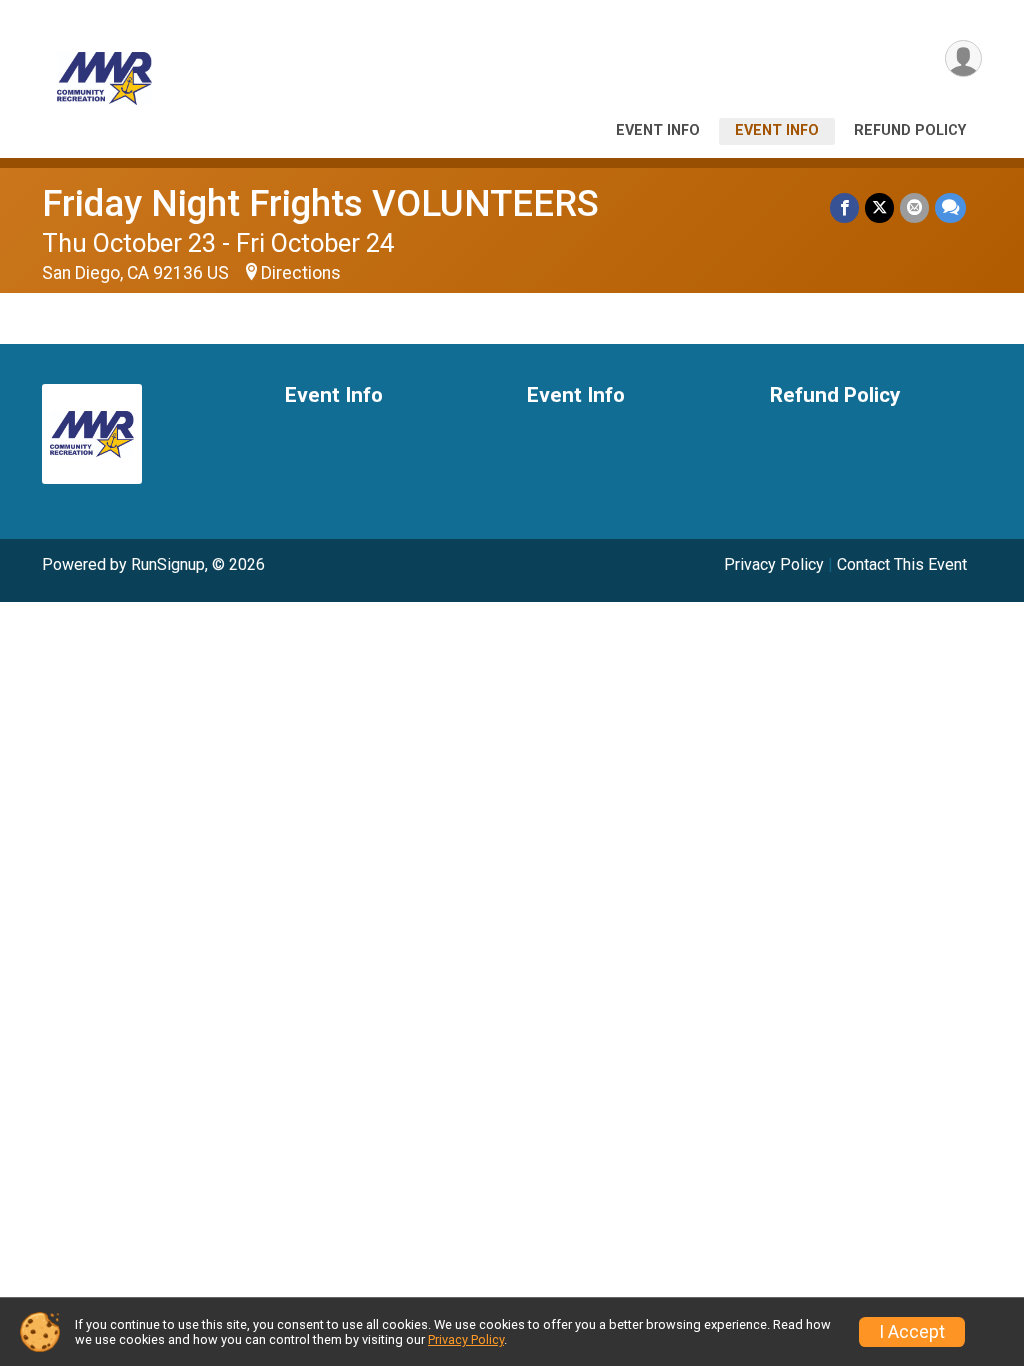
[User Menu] (963, 58)
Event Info (658, 130)
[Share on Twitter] (879, 207)
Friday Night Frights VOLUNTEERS (320, 203)
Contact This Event (902, 564)
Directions (301, 273)
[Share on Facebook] (844, 207)
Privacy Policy (774, 564)
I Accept (912, 1332)
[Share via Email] (914, 207)
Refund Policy (910, 130)
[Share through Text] (950, 207)
